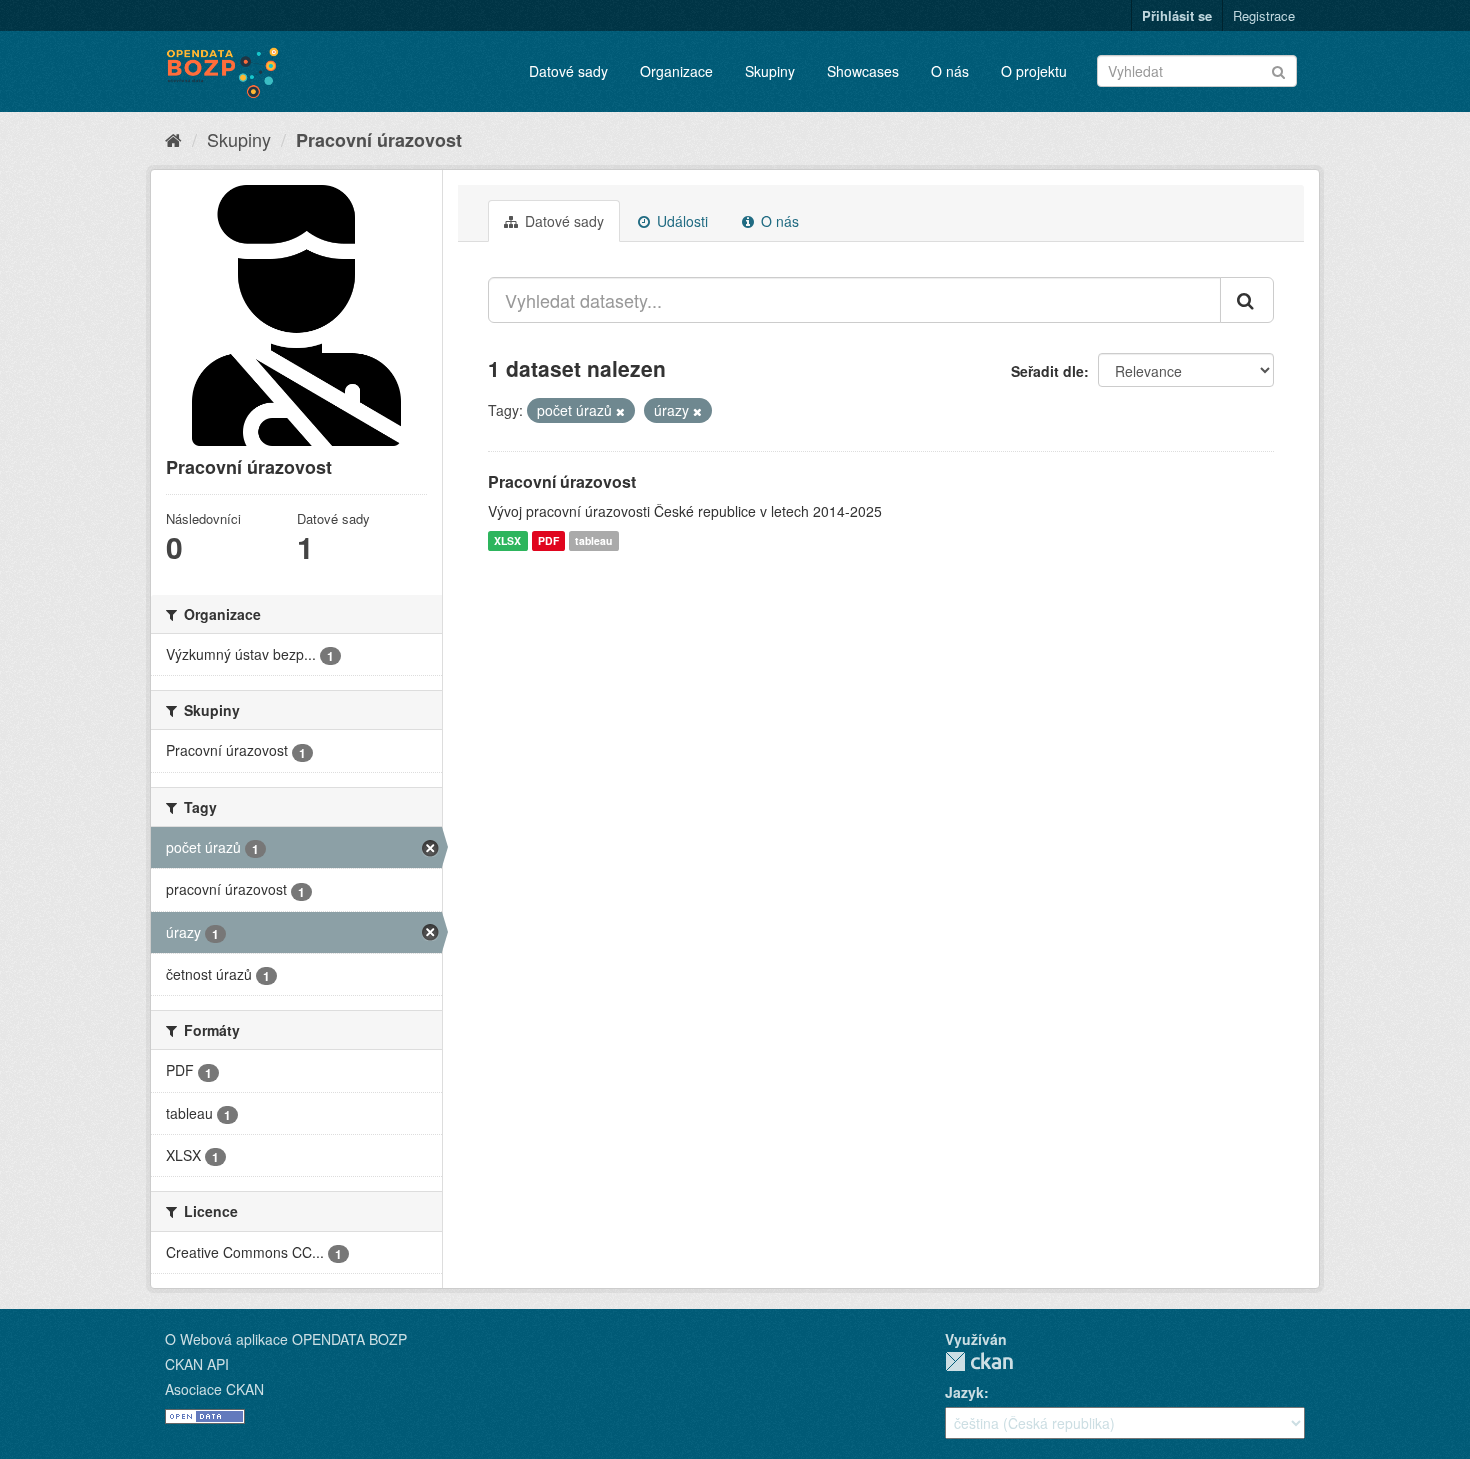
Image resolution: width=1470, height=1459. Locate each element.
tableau (593, 540)
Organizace (676, 71)
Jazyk (964, 1392)
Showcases (863, 71)
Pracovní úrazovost (379, 140)
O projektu (1034, 71)
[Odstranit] (620, 411)
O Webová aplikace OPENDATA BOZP (286, 1339)
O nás (950, 71)
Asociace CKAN (214, 1389)
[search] (1247, 300)
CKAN (979, 1361)
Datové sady (568, 71)
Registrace (1264, 15)
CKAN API (197, 1364)
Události (680, 221)
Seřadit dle (1047, 371)
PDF (548, 540)
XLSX (507, 540)
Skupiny (770, 71)
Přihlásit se (1177, 15)
